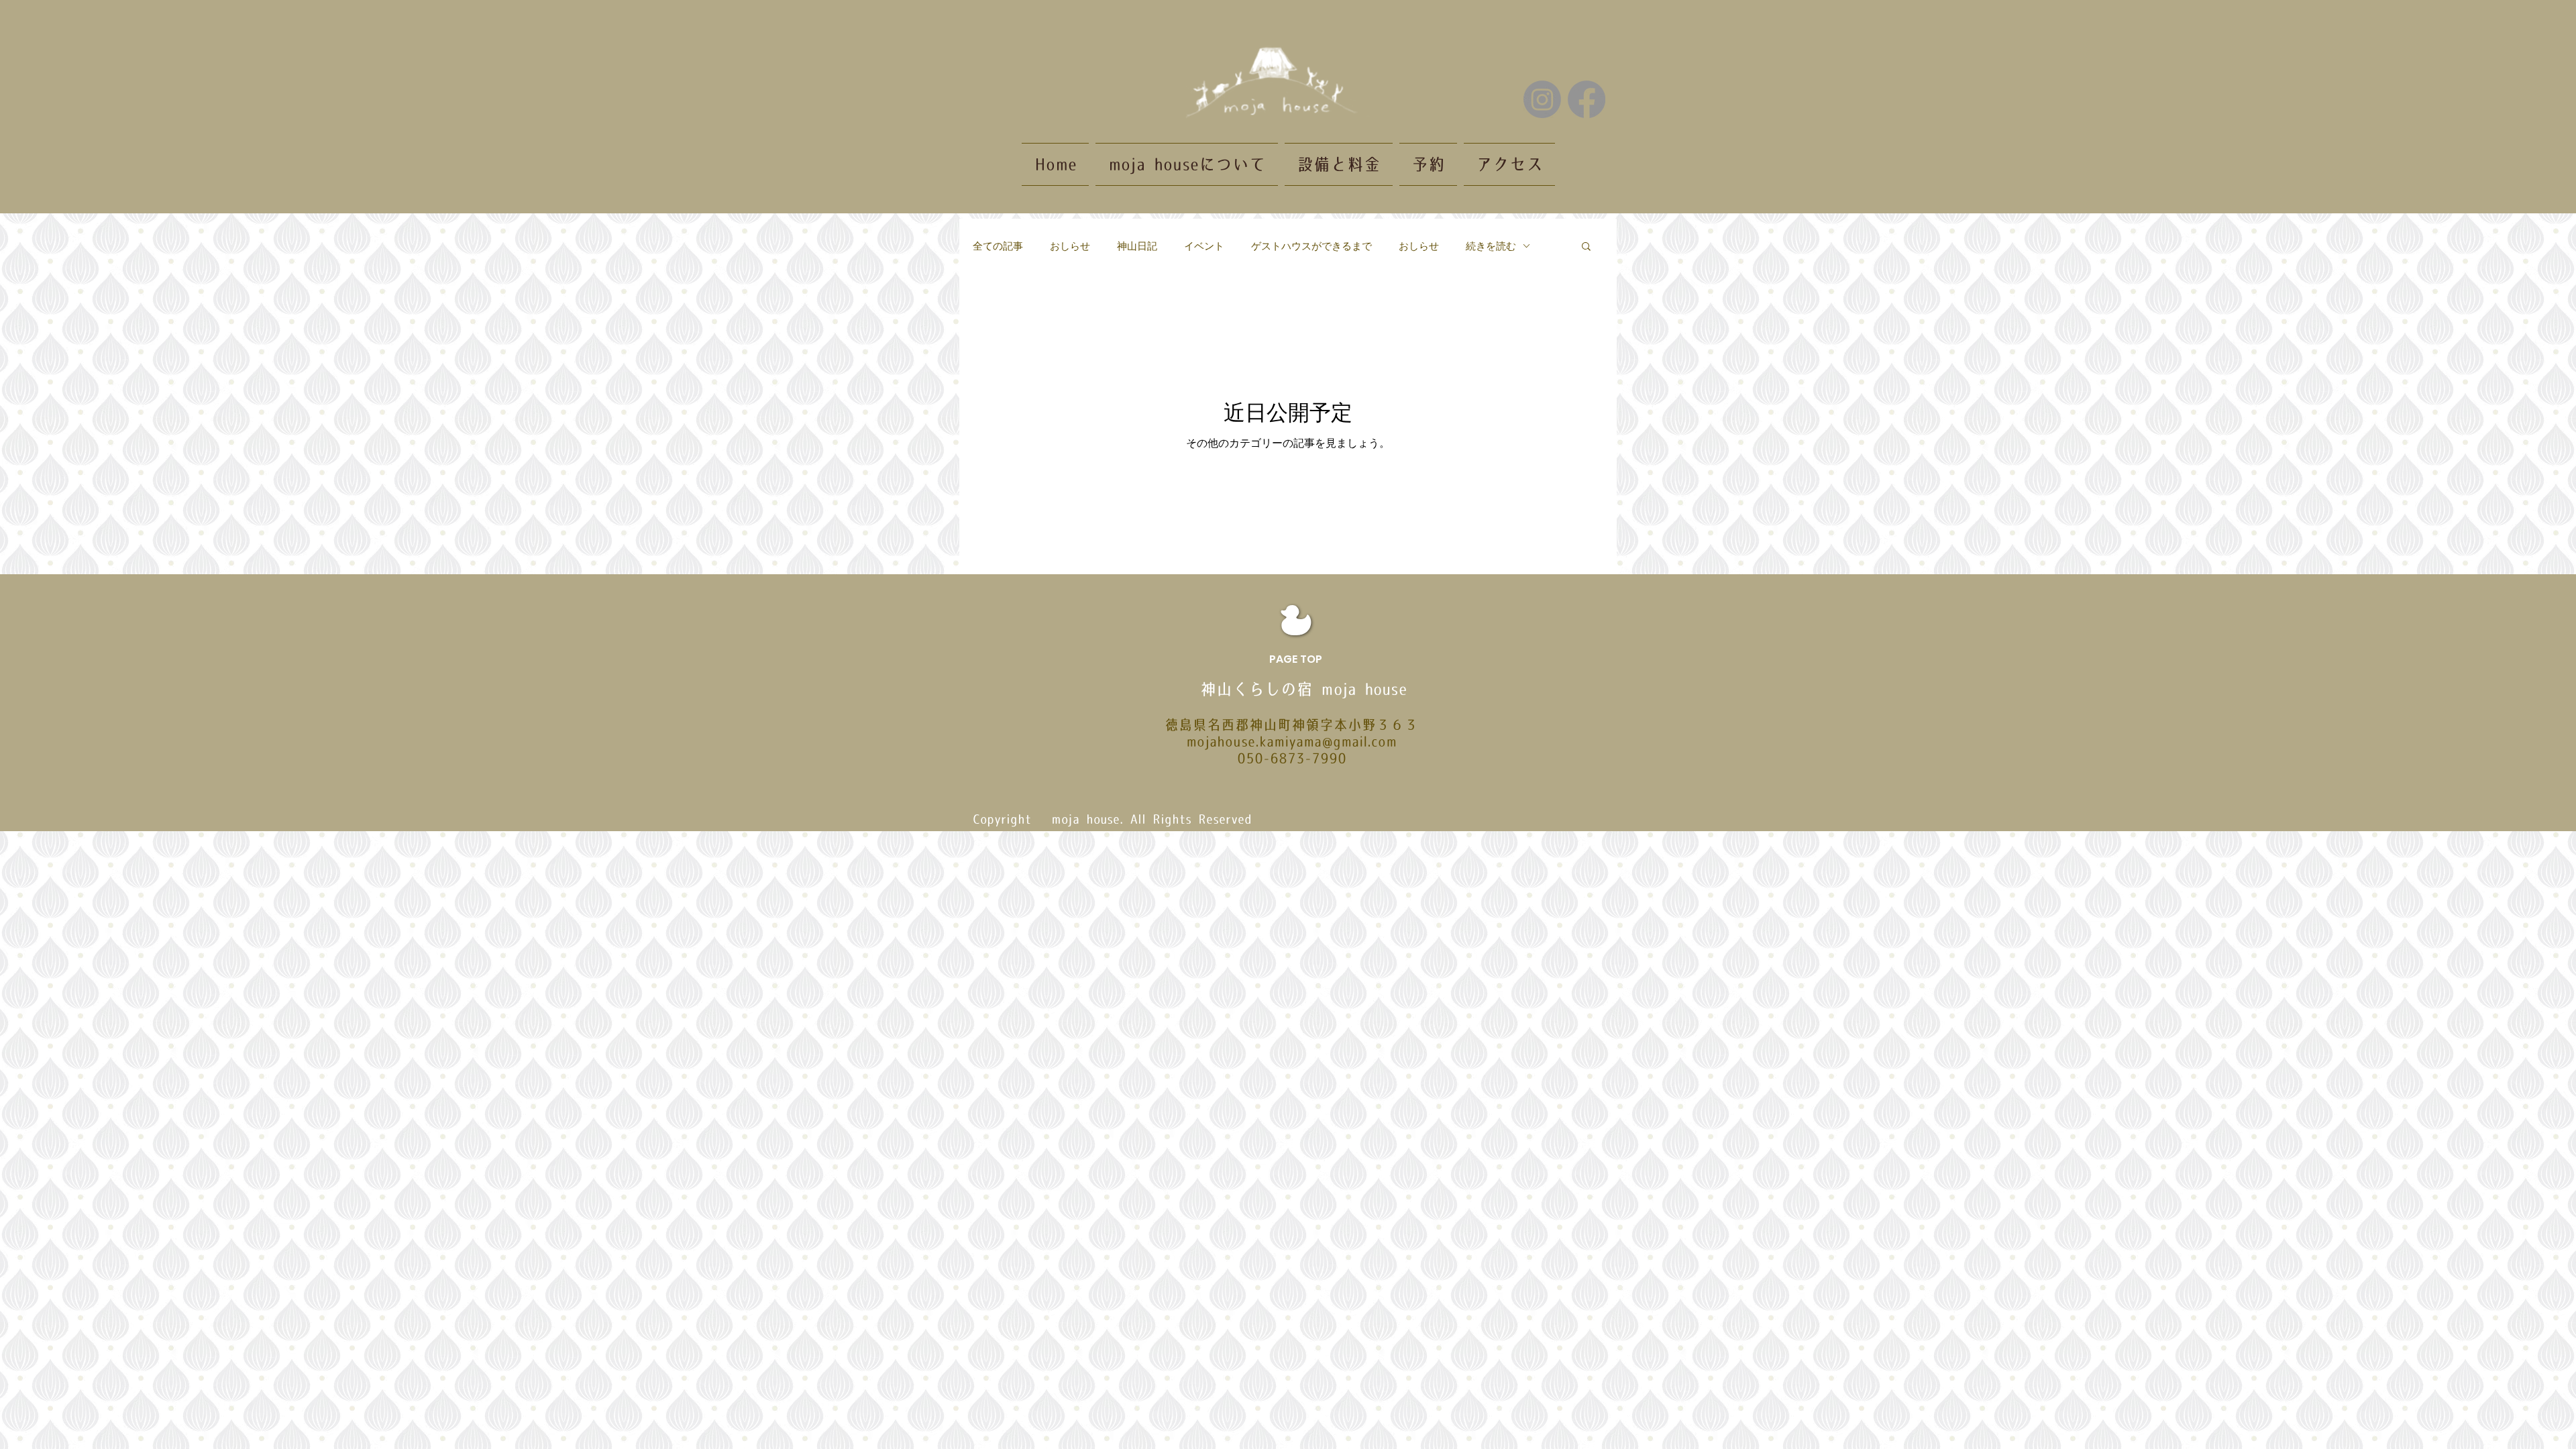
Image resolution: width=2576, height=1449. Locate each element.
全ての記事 (998, 246)
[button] (1586, 247)
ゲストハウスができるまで (1311, 246)
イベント (1204, 246)
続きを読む (1491, 246)
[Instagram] (1542, 99)
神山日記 (1137, 246)
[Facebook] (1587, 99)
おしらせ (1070, 246)
